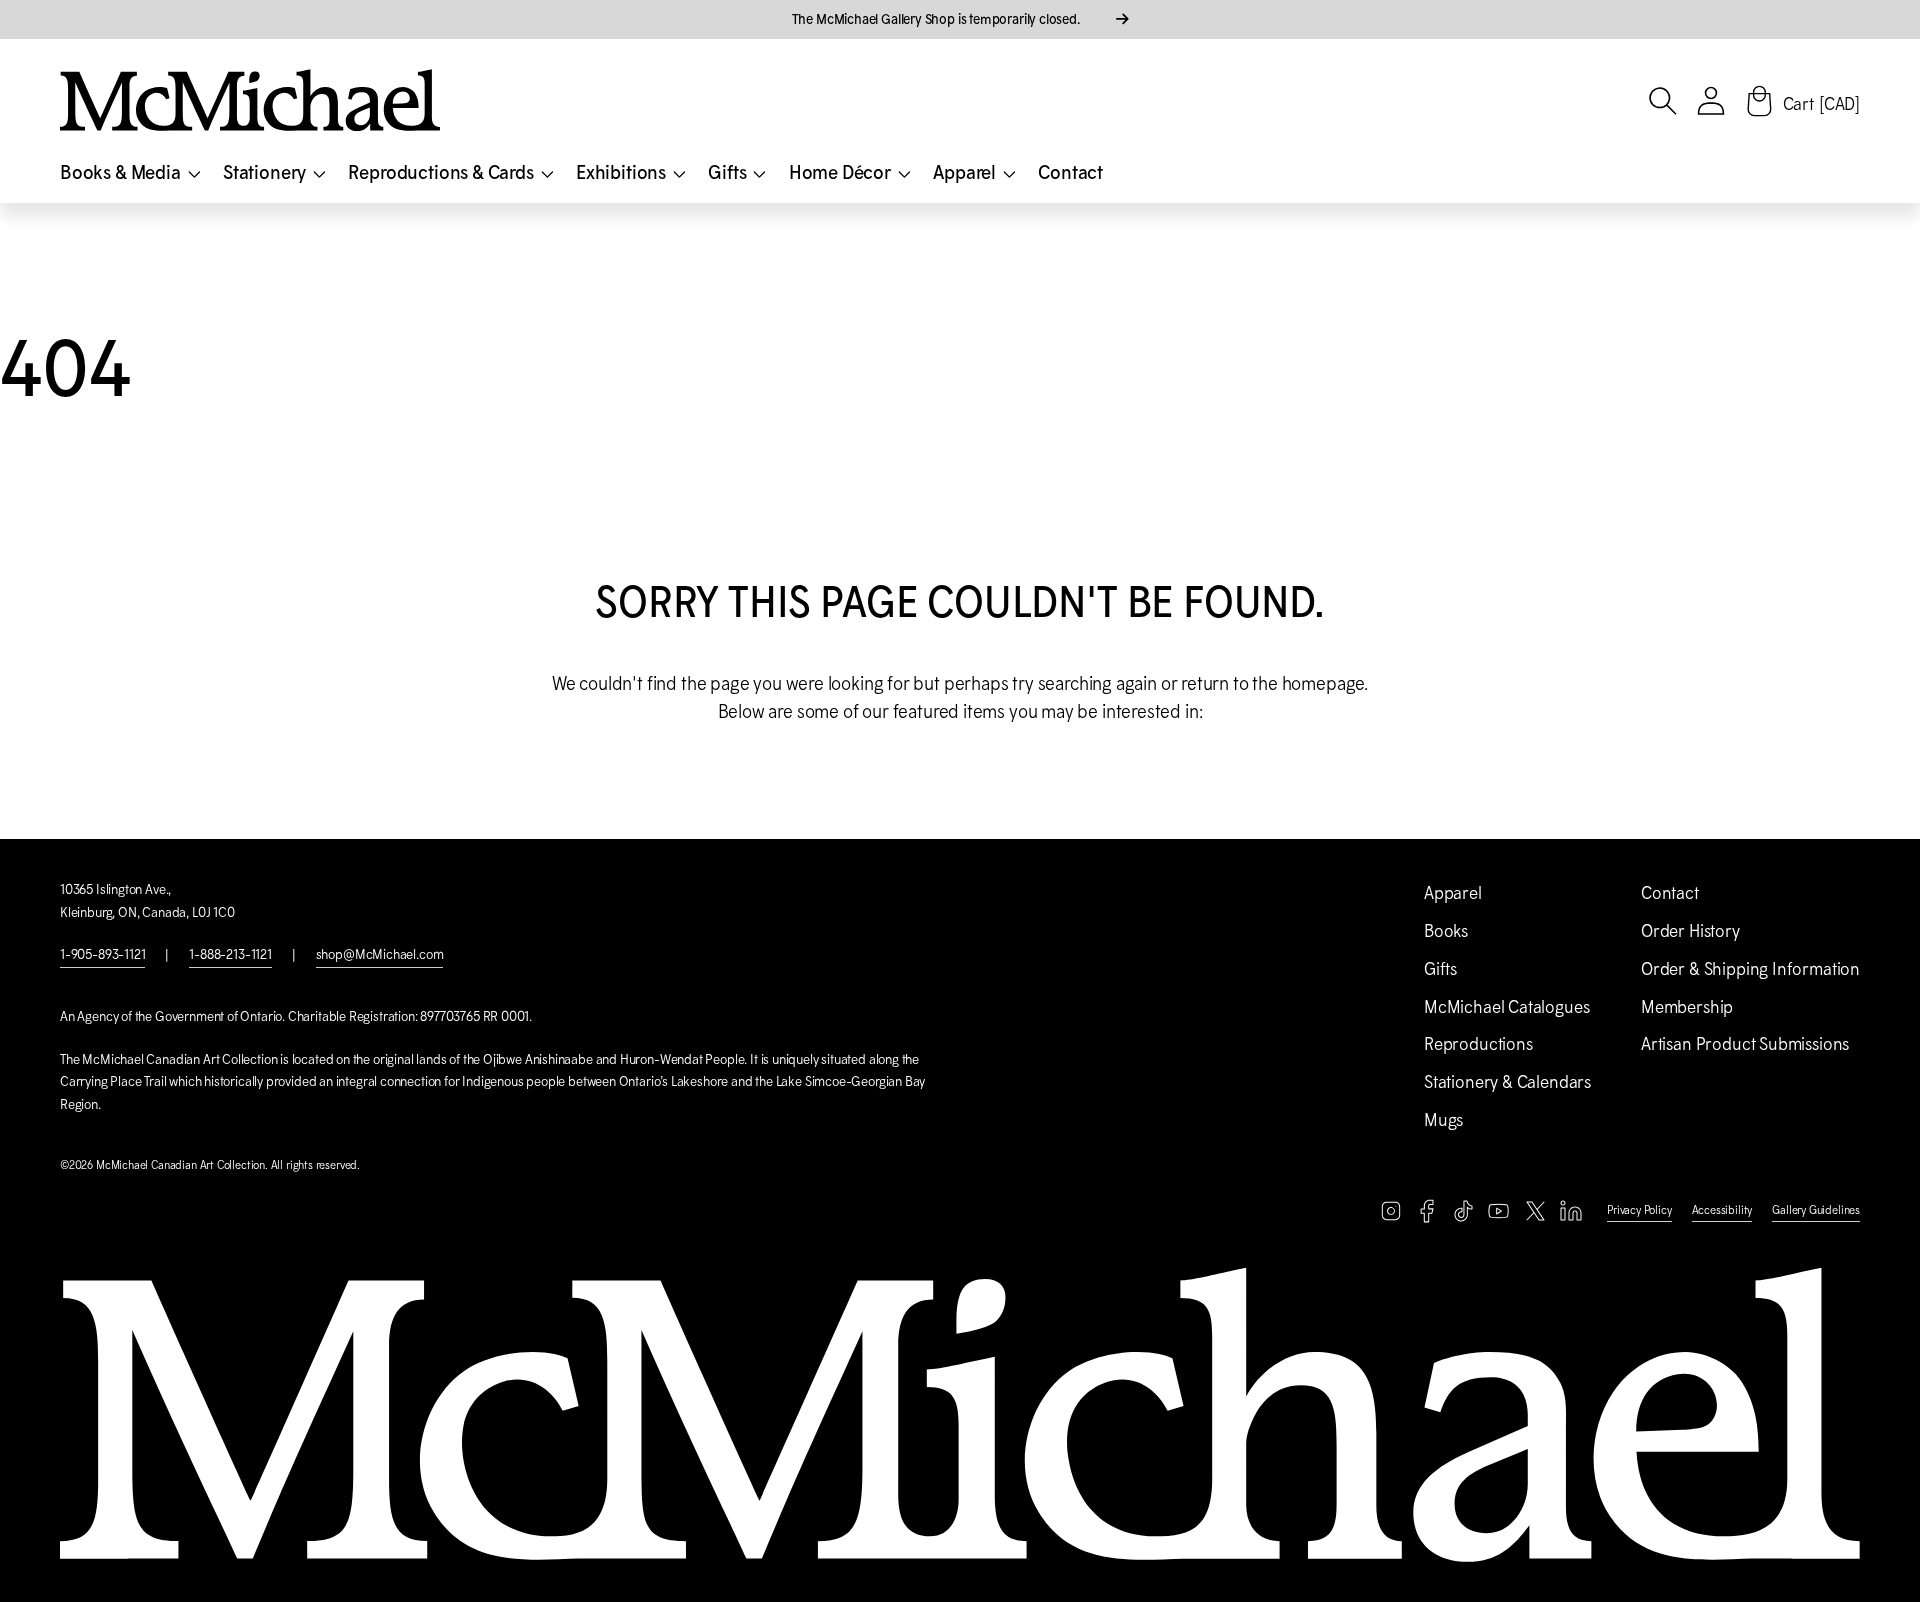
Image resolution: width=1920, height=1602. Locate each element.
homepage (1323, 683)
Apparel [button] (966, 172)
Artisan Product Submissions (1745, 1044)
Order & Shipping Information (1750, 969)
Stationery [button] (266, 172)
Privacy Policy (1639, 1210)
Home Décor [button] (842, 172)
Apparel (1453, 893)
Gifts (1440, 969)
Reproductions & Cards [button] (442, 172)
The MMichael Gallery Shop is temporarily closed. (938, 19)
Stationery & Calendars (1507, 1082)
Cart (1821, 104)
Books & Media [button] (122, 172)
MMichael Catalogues (1506, 1007)
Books (1446, 931)
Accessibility (1722, 1210)
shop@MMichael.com (380, 954)
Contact (1070, 172)
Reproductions (1478, 1044)
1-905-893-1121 (102, 954)
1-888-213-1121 (230, 954)
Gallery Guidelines (1816, 1210)
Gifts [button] (729, 172)
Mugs (1443, 1120)
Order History (1690, 931)
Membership (1687, 1007)
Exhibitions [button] (623, 172)
